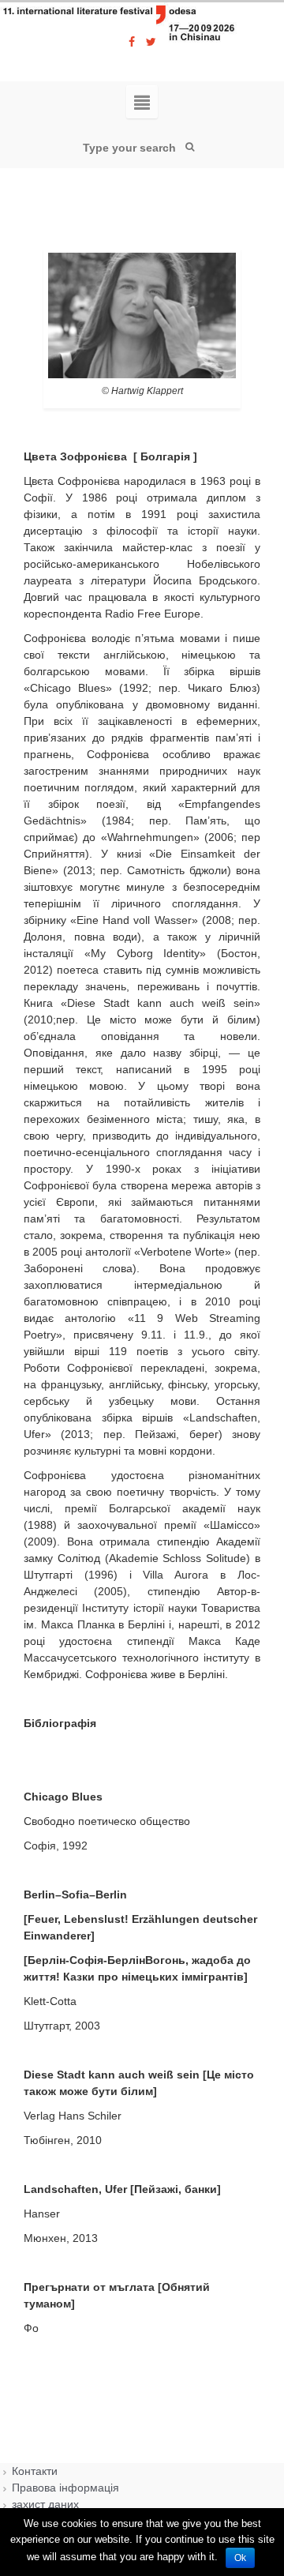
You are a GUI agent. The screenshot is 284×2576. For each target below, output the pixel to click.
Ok (240, 2558)
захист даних (45, 2504)
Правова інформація (65, 2488)
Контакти (35, 2471)
